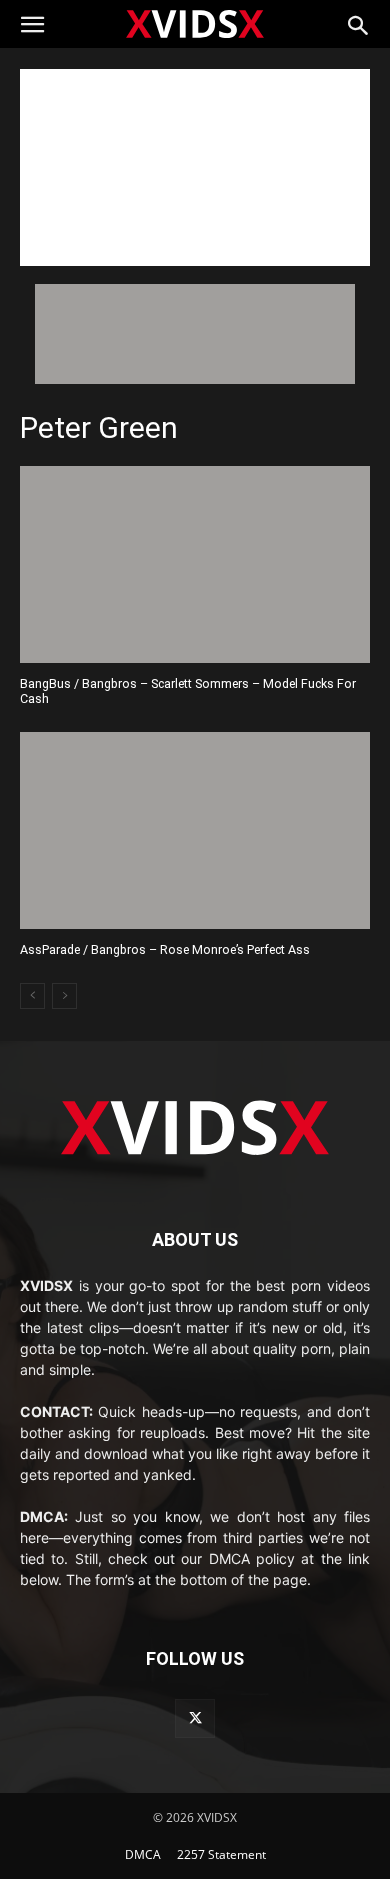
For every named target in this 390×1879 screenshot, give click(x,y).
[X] (194, 1718)
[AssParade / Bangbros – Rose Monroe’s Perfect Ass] (195, 830)
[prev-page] (32, 996)
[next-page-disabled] (64, 996)
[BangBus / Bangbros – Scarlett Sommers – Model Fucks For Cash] (195, 564)
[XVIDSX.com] (195, 23)
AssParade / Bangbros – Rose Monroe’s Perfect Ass (165, 949)
